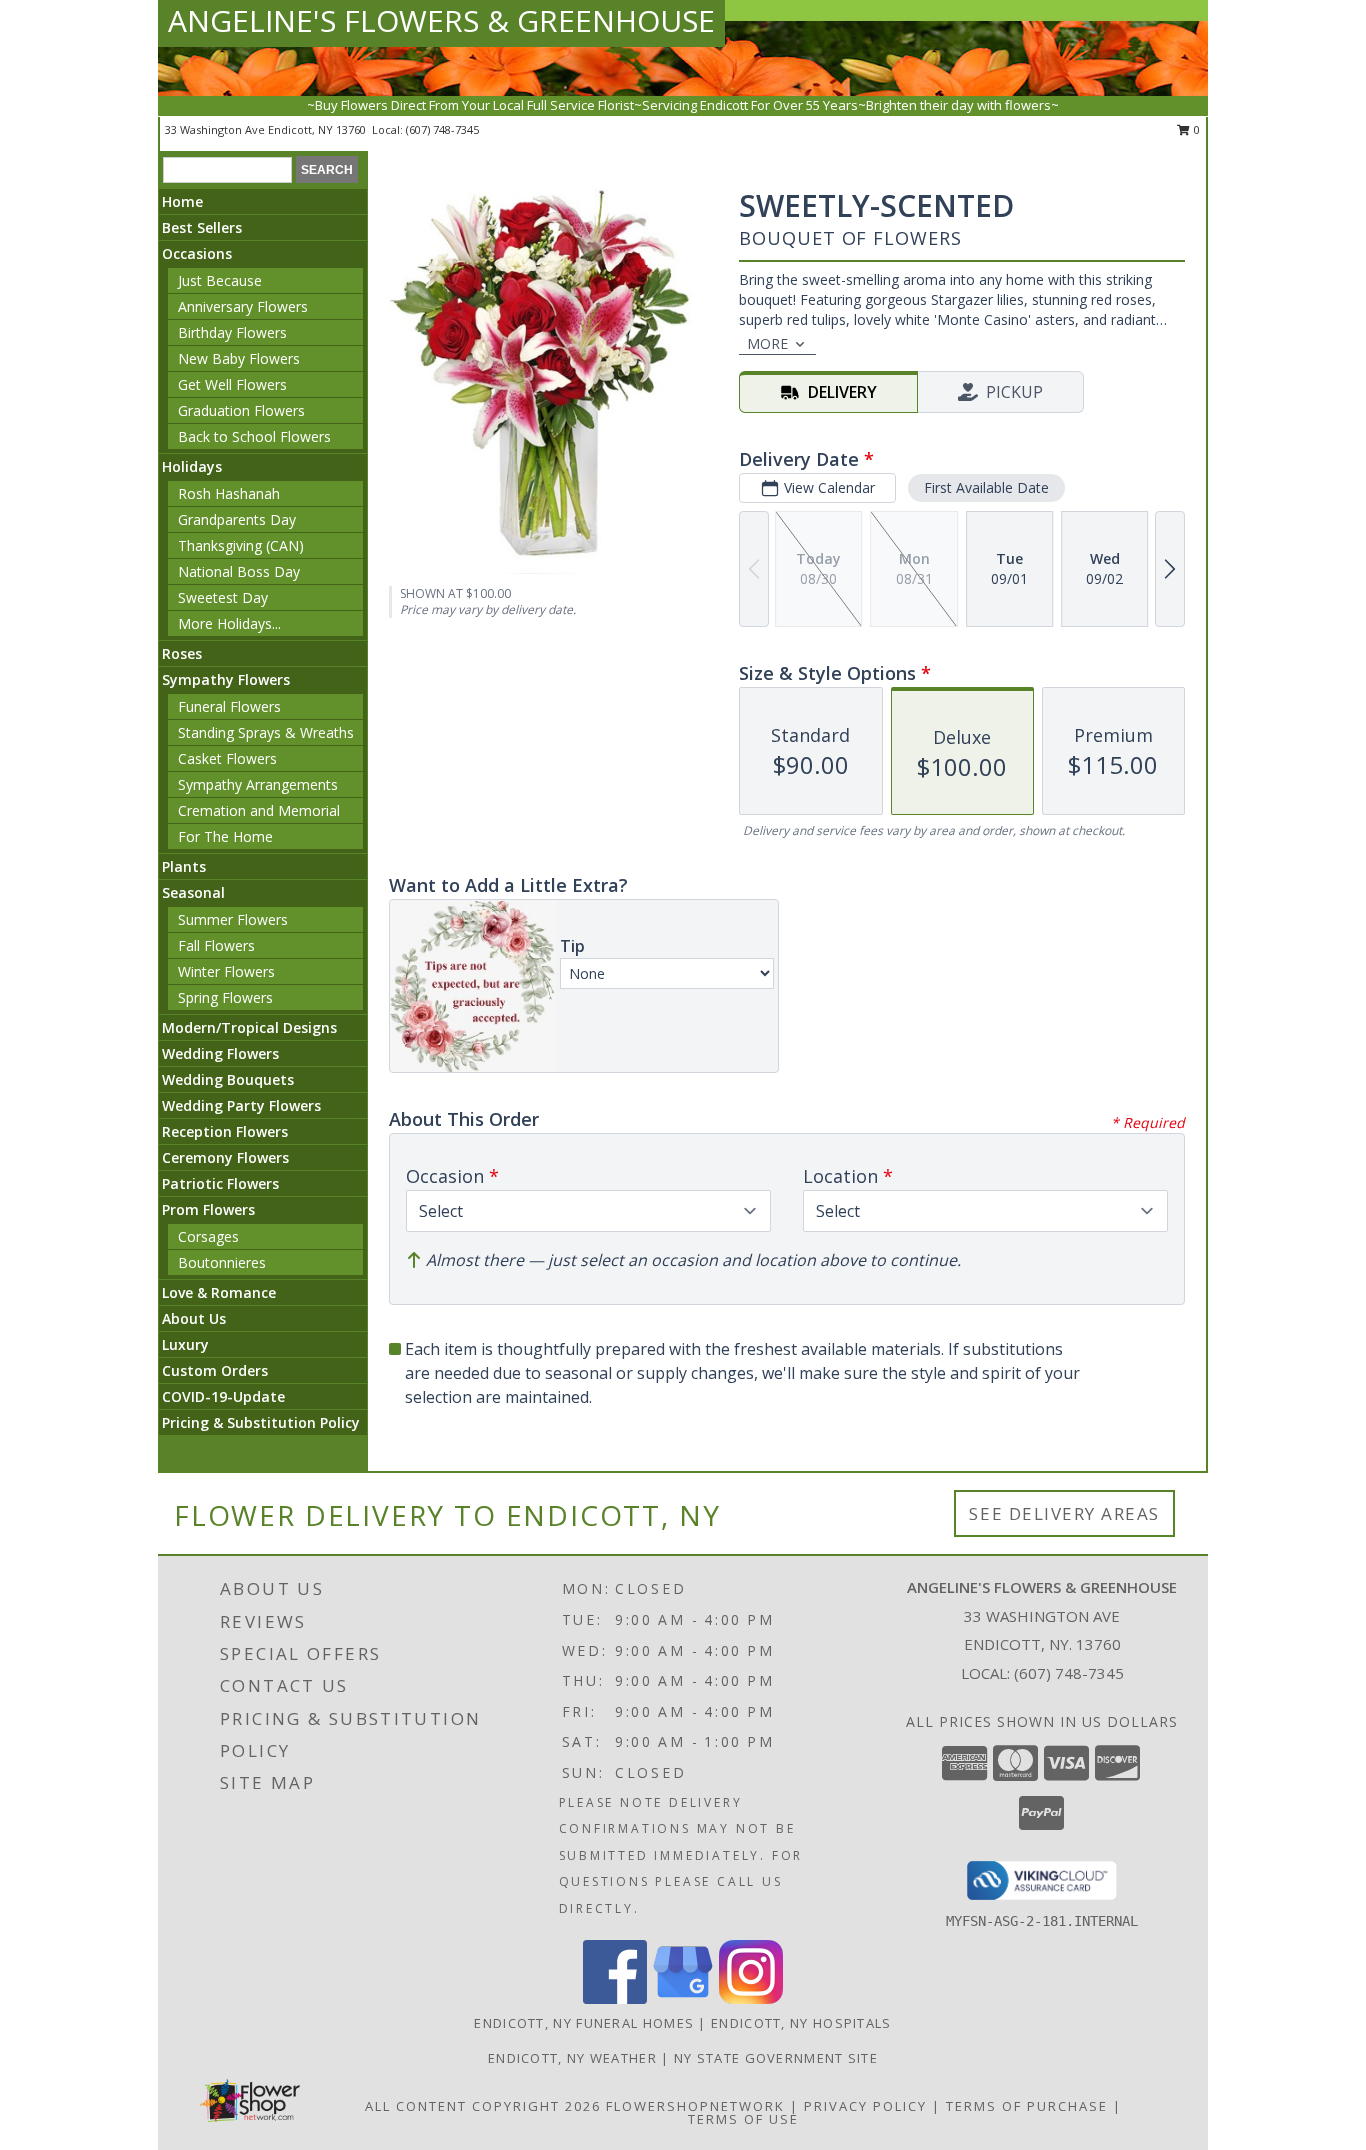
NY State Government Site (776, 2058)
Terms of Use (743, 2119)
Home (182, 201)
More (767, 343)
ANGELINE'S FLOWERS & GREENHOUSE (441, 20)
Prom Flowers (208, 1209)
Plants (184, 866)
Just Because (220, 280)
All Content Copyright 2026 (483, 2106)
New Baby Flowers (239, 358)
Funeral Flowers (229, 706)
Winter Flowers (226, 971)
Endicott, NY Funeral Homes (584, 2023)
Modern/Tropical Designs (249, 1027)
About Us (194, 1318)
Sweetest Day (223, 597)
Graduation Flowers (241, 410)
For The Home (225, 836)
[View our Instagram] (751, 1998)
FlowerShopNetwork (695, 2106)
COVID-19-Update (223, 1396)
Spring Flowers (225, 997)
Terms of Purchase (1027, 2106)
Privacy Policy (865, 2106)
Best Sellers (202, 227)
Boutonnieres (222, 1262)
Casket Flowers (227, 758)
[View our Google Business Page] (683, 1998)
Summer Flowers (233, 919)
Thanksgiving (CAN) (241, 545)
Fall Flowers (216, 945)
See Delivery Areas (1064, 1513)
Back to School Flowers (254, 436)
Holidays (192, 466)
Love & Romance (219, 1292)
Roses (182, 653)
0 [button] (1195, 129)
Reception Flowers (225, 1131)
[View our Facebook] (615, 1998)
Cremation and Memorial (259, 810)
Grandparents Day (237, 519)
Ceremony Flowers (225, 1157)
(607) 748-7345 (442, 129)
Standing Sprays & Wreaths (266, 732)
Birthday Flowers (232, 332)
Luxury (185, 1344)
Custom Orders (215, 1370)
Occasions (197, 253)
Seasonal (193, 892)
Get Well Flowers (232, 384)
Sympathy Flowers (226, 679)
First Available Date (986, 487)
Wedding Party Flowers (241, 1105)
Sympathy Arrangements (258, 784)
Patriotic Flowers (220, 1183)
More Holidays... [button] (229, 623)
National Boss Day (239, 571)
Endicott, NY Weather (572, 2058)
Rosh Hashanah (229, 493)
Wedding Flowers (220, 1053)
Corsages (208, 1236)
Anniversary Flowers (243, 306)
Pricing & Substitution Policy (261, 1422)
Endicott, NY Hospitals (801, 2023)
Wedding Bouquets (228, 1079)
